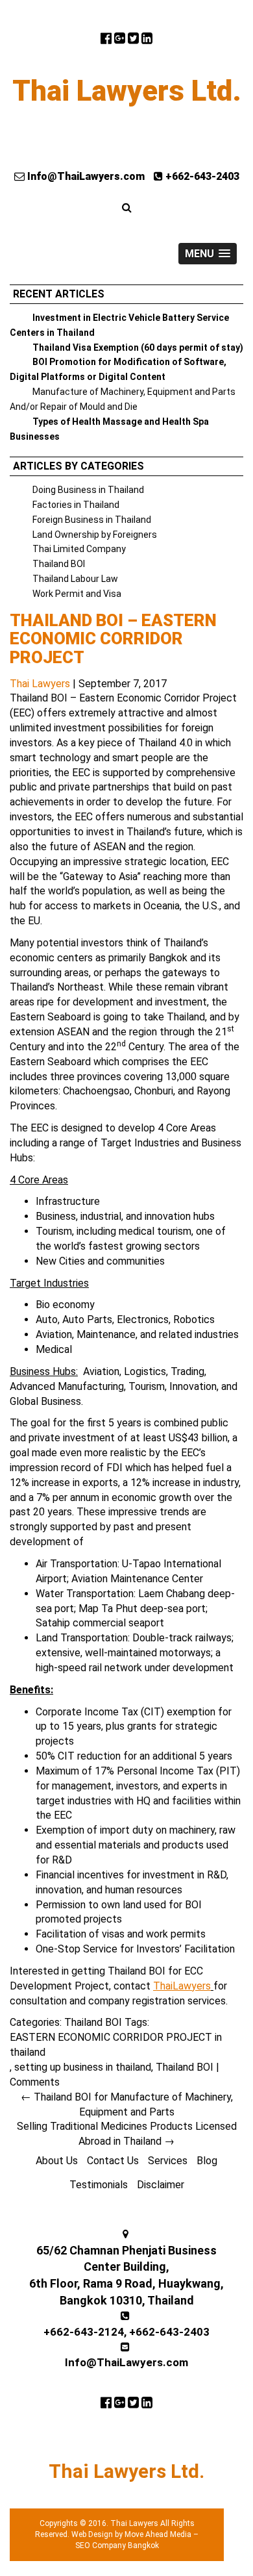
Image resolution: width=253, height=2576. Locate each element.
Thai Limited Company (79, 549)
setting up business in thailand (83, 2067)
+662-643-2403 (201, 176)
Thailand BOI (59, 564)
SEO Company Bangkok (117, 2545)
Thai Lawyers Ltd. (127, 91)
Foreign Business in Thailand (92, 520)
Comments (35, 2082)
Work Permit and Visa (77, 594)
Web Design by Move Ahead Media (131, 2534)
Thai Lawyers (40, 684)
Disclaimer (161, 2185)
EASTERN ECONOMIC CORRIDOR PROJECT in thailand (116, 2045)
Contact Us (113, 2161)
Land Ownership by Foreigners (95, 535)
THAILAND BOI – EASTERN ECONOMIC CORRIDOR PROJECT (113, 639)
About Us (57, 2161)
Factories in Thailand (76, 505)
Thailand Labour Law (75, 579)
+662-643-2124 (84, 2332)
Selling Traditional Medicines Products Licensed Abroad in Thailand (127, 2134)
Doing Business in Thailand (88, 490)
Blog (207, 2161)
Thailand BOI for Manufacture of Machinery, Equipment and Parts (127, 2104)
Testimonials (99, 2185)
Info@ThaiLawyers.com (85, 176)
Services (168, 2161)
